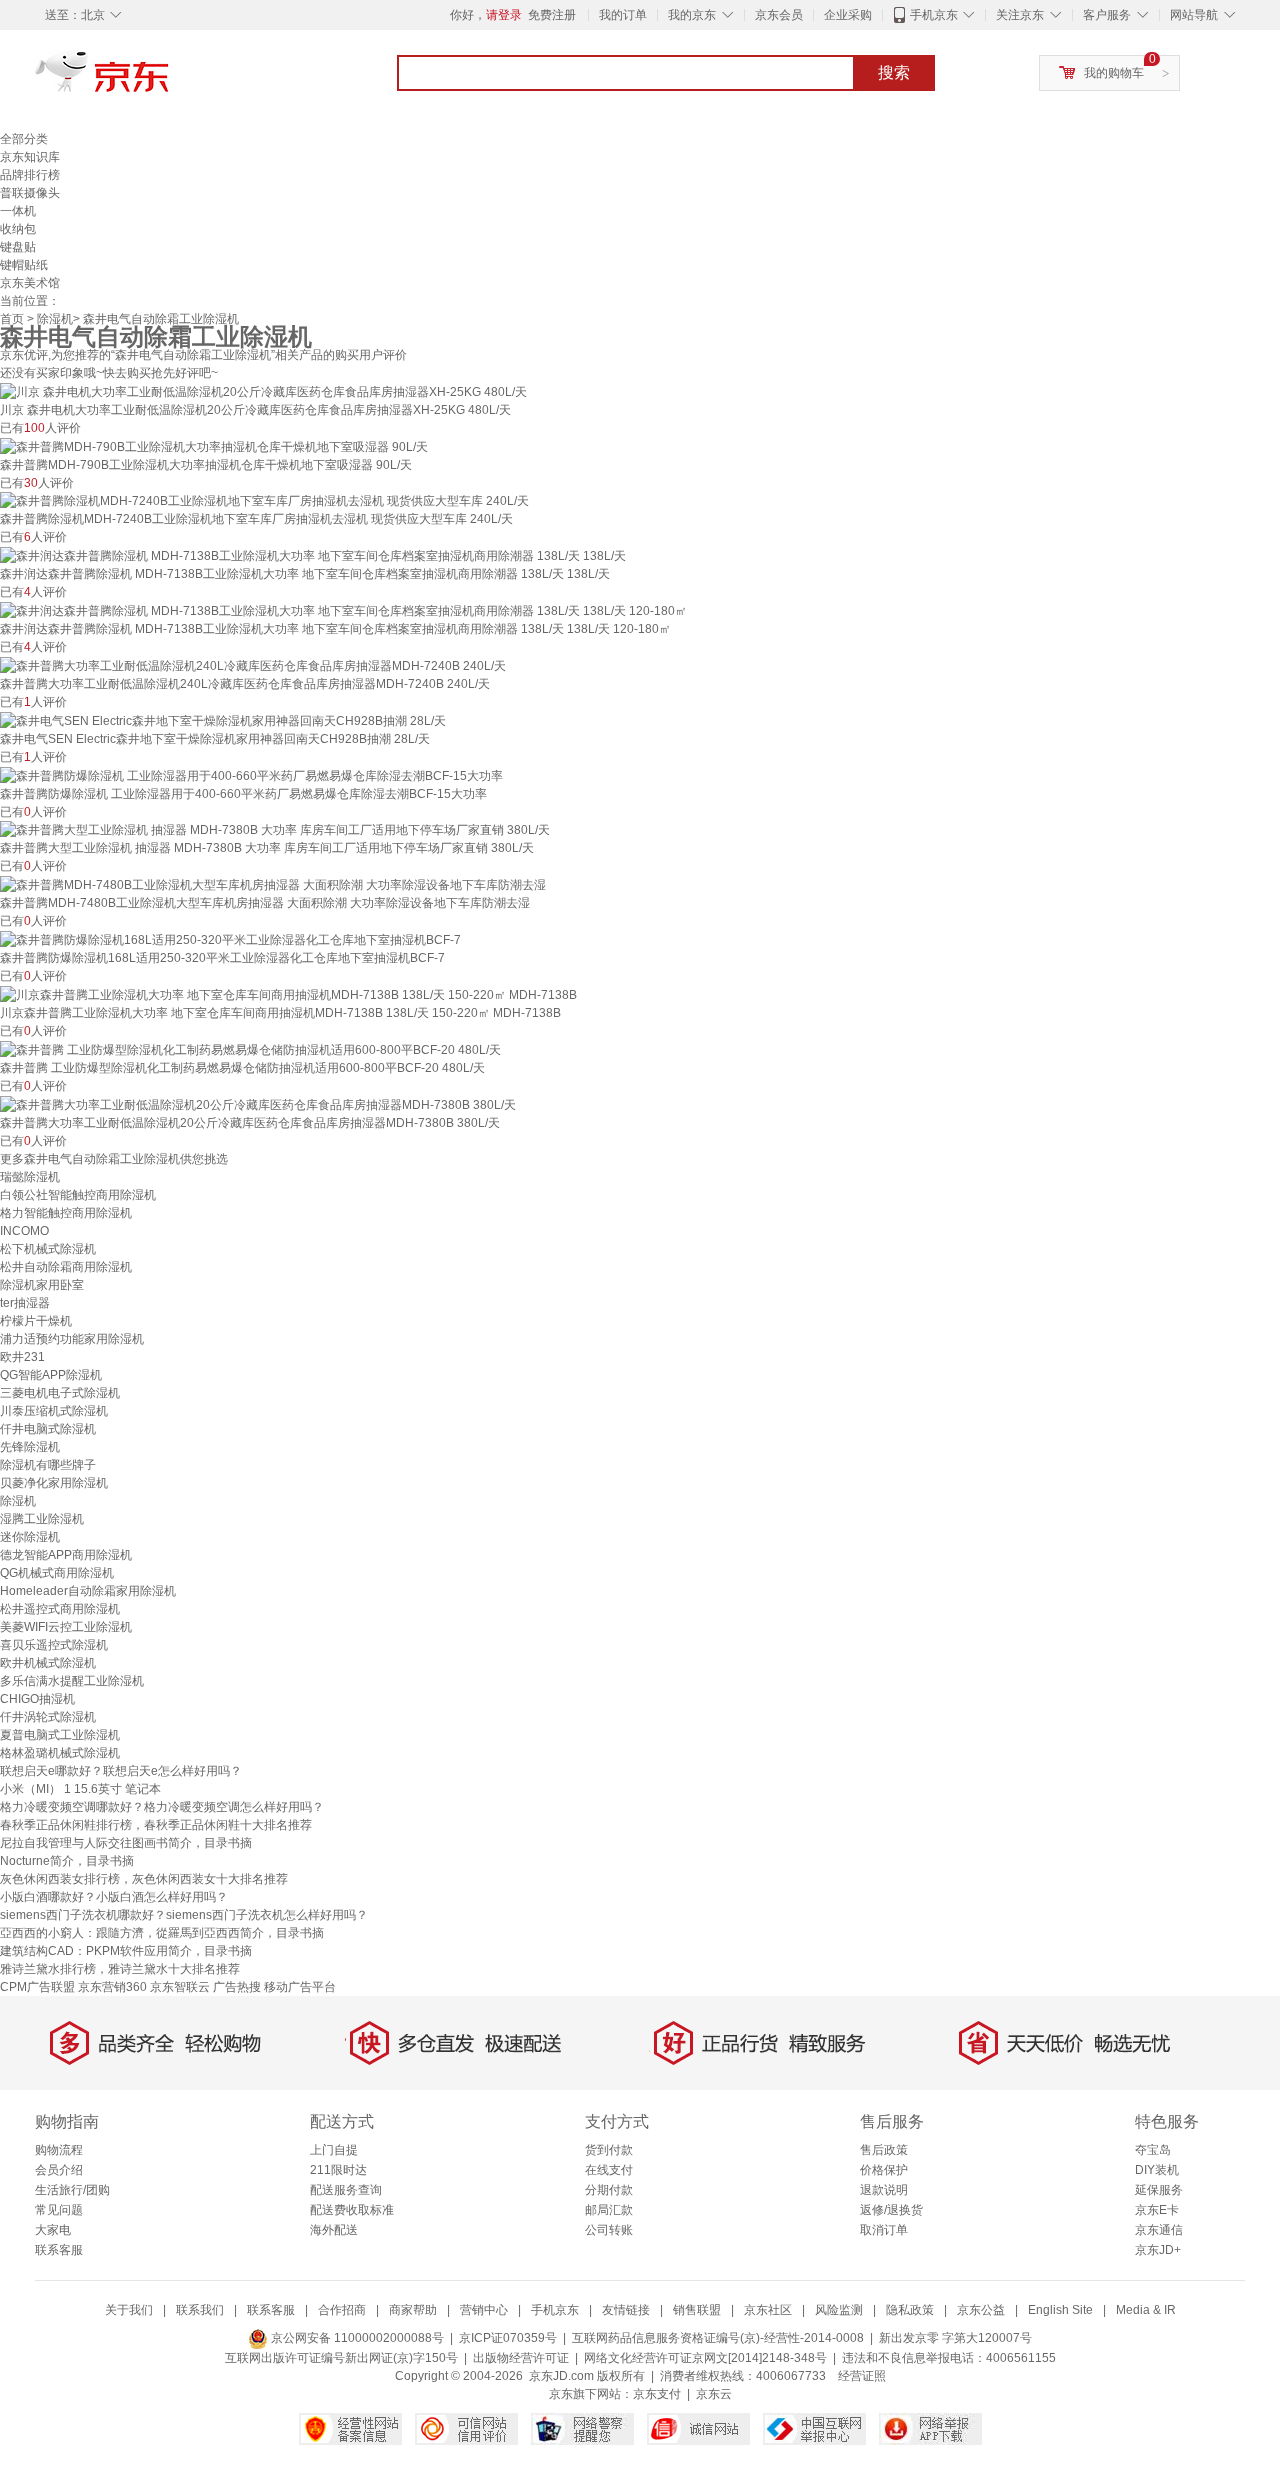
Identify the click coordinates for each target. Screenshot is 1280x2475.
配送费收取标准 (352, 2210)
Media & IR (1146, 2310)
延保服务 (1159, 2190)
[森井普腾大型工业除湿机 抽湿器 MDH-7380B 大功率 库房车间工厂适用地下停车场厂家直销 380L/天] (275, 830)
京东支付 (657, 2394)
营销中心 (484, 2310)
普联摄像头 (30, 193)
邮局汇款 (609, 2210)
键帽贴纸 (24, 265)
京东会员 (779, 15)
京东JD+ (1158, 2250)
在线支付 (609, 2170)
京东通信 (1159, 2230)
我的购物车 (1114, 73)
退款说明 (884, 2190)
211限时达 (338, 2170)
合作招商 (342, 2310)
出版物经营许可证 (521, 2358)
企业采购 (848, 15)
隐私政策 (910, 2310)
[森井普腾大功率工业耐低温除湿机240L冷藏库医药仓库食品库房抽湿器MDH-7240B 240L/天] (253, 665)
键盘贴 (18, 247)
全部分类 (24, 139)
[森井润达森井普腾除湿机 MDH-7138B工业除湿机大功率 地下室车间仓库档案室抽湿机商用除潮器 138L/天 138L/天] (313, 555)
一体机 (18, 211)
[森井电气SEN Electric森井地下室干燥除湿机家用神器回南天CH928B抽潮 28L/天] (223, 720)
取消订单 (884, 2230)
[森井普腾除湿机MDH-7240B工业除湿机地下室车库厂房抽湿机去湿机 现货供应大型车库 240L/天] (264, 501)
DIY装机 (1157, 2170)
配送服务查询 (346, 2190)
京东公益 (981, 2310)
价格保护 (884, 2170)
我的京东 (692, 15)
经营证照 (862, 2376)
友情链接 (626, 2310)
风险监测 (839, 2310)
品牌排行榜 (30, 175)
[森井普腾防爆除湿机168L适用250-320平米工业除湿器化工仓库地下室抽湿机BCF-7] (230, 939)
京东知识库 (30, 157)
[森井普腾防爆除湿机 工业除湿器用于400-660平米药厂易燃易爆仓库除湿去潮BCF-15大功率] (251, 775)
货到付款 (609, 2150)
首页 (12, 319)
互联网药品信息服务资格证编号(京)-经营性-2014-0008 (718, 2338)
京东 (170, 80)
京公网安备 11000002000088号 (356, 2338)
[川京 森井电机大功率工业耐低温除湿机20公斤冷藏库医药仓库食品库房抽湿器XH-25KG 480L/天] (263, 391)
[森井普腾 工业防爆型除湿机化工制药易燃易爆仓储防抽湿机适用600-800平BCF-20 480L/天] (250, 1049)
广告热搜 (237, 1987)
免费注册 (552, 15)
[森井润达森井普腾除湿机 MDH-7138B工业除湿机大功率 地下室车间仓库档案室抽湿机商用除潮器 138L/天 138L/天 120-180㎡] (343, 610)
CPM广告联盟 (37, 1987)
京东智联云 (180, 1987)
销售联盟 (697, 2310)
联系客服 (59, 2250)
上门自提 (334, 2150)
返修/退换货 (891, 2210)
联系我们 (200, 2310)
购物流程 (59, 2150)
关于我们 (129, 2310)
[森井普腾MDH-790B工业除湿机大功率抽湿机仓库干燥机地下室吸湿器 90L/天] (214, 446)
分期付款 (609, 2190)
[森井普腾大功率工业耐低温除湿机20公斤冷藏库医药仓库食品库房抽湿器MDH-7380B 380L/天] (258, 1104)
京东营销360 (112, 1987)
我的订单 (623, 15)
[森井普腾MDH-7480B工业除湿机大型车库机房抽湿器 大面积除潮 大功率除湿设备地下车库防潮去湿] (273, 884)
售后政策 (884, 2150)
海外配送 (334, 2230)
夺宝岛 (1153, 2150)
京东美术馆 (30, 283)
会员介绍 (59, 2170)
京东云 (714, 2394)
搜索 (894, 72)
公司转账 (609, 2230)
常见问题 (59, 2210)
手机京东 (934, 15)
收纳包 (18, 229)
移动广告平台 (300, 1987)
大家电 (53, 2230)
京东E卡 (1157, 2210)
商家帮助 (413, 2310)
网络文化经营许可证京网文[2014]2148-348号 (705, 2358)
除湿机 (55, 319)
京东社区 (768, 2310)
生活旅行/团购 (72, 2190)
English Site (1060, 2310)
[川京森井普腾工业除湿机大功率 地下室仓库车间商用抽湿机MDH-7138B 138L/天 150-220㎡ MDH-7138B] (288, 994)
